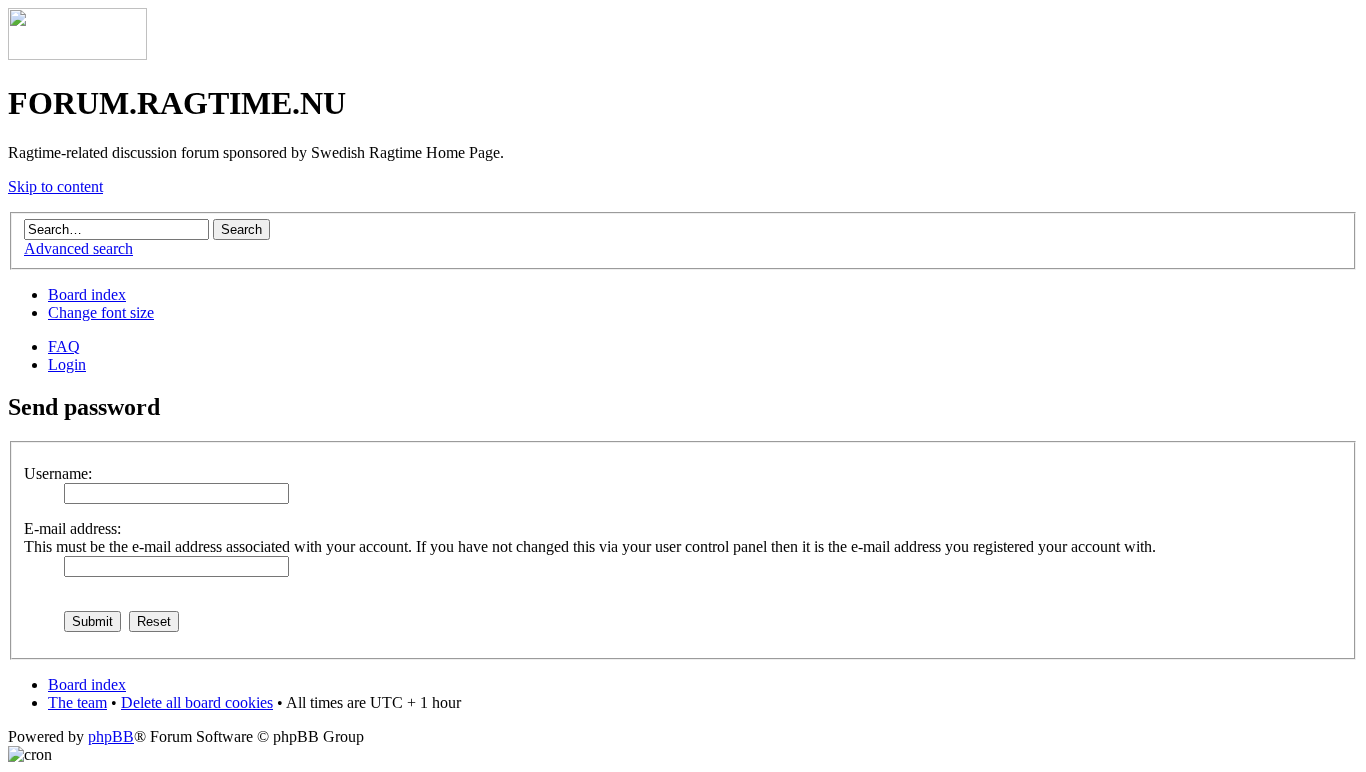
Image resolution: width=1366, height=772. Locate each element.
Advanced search (78, 248)
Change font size (101, 312)
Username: (58, 473)
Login (67, 364)
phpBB (111, 736)
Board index (87, 294)
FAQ (64, 346)
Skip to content (55, 186)
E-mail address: (72, 528)
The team (77, 702)
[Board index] (77, 54)
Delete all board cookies (197, 702)
